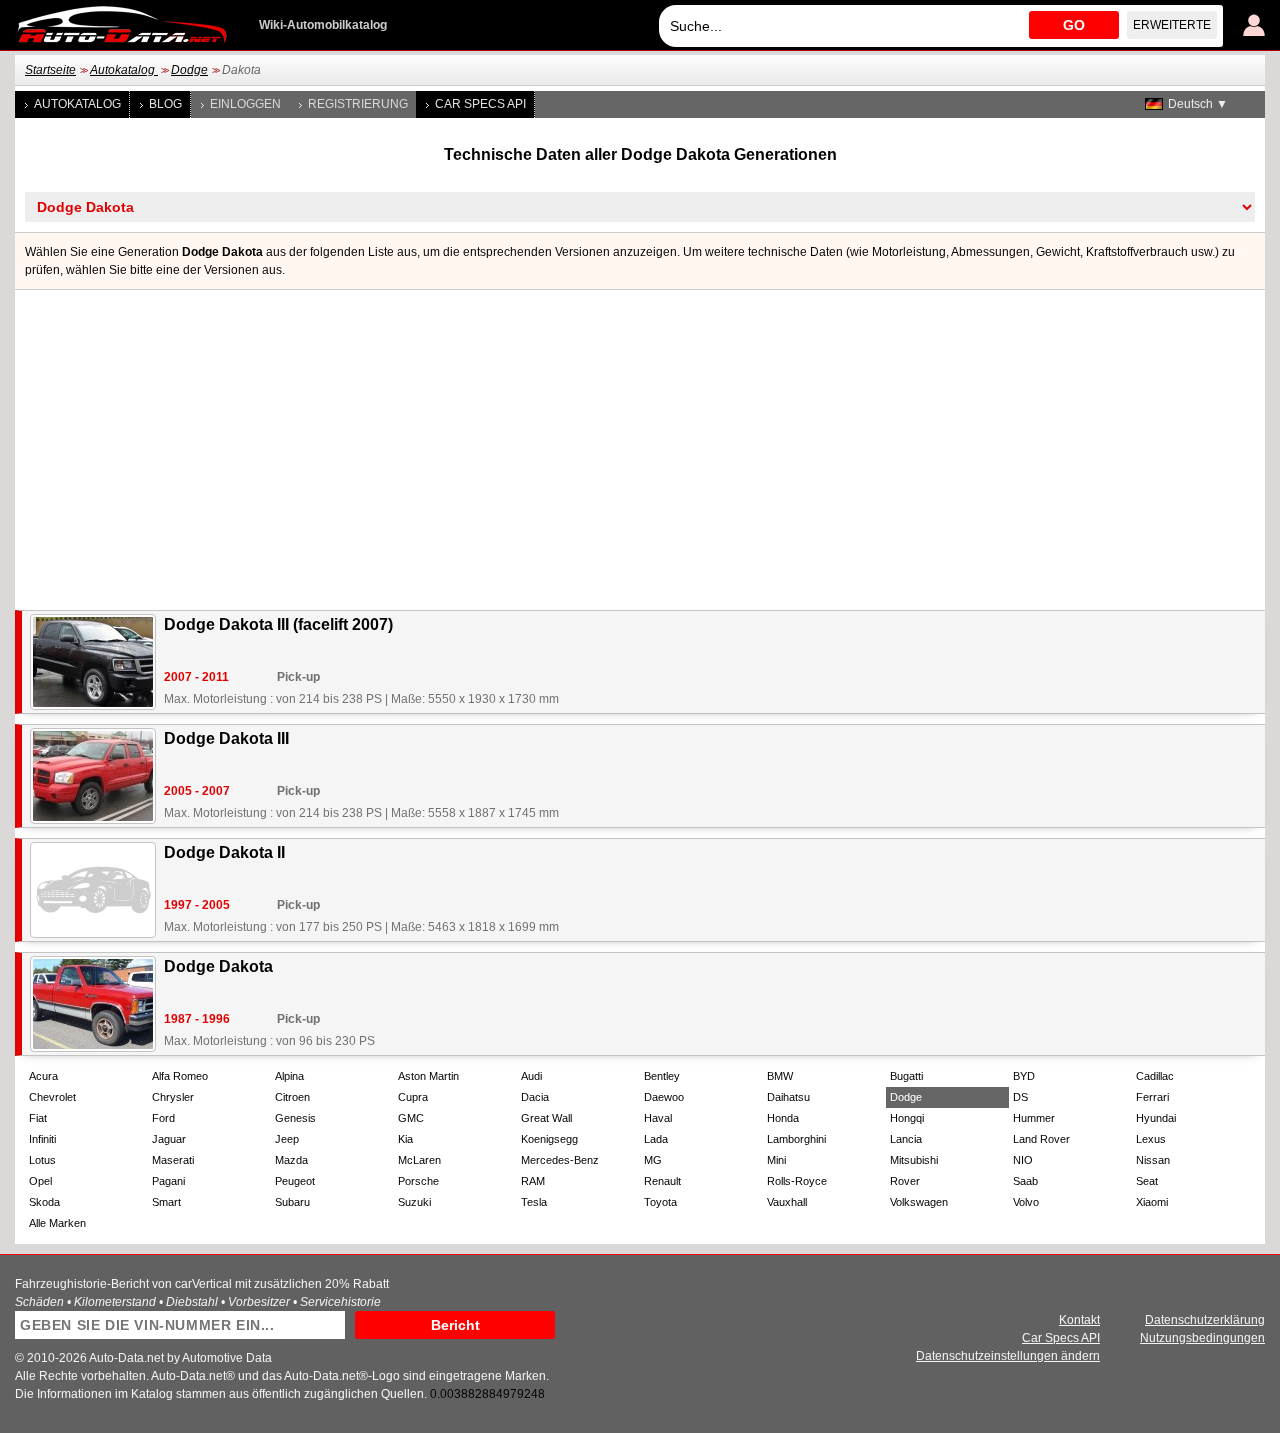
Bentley (662, 1076)
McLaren (419, 1160)
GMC (411, 1118)
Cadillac (1155, 1076)
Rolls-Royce (797, 1181)
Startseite (50, 70)
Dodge (189, 70)
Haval (658, 1118)
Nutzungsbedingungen (1202, 1338)
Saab (1025, 1181)
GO (1074, 25)
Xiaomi (1152, 1202)
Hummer (1034, 1118)
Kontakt (1079, 1320)
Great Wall (546, 1118)
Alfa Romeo (180, 1076)
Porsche (418, 1181)
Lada (656, 1139)
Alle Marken (57, 1223)
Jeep (287, 1139)
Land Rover (1041, 1139)
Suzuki (414, 1202)
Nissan (1153, 1160)
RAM (533, 1181)
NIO (1023, 1160)
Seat (1147, 1181)
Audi (531, 1076)
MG (653, 1160)
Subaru (292, 1202)
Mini (776, 1160)
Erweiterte (1172, 25)
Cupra (413, 1097)
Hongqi (907, 1118)
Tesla (534, 1202)
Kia (405, 1139)
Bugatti (906, 1076)
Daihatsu (788, 1097)
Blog (165, 104)
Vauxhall (787, 1202)
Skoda (44, 1202)
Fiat (38, 1118)
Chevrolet (52, 1097)
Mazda (291, 1160)
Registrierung (358, 104)
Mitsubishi (914, 1160)
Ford (163, 1118)
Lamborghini (796, 1139)
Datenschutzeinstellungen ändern (1008, 1356)
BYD (1024, 1076)
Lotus (42, 1160)
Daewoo (664, 1097)
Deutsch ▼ (1198, 104)
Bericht (455, 1325)
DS (1020, 1097)
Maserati (173, 1160)
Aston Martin (428, 1076)
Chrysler (173, 1097)
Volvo (1026, 1202)
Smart (166, 1202)
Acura (43, 1076)
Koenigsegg (549, 1139)
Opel (40, 1181)
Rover (905, 1181)
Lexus (1151, 1139)
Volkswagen (919, 1202)
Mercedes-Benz (560, 1160)
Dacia (535, 1097)
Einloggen (245, 104)
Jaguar (169, 1139)
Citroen (292, 1097)
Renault (662, 1181)
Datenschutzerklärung (1205, 1320)
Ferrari (1152, 1097)
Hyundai (1156, 1118)
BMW (780, 1076)
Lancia (906, 1139)
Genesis (295, 1118)
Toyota (660, 1202)
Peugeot (295, 1181)
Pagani (168, 1181)
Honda (783, 1118)
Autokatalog (124, 70)
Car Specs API (480, 104)
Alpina (289, 1076)
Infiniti (42, 1139)
